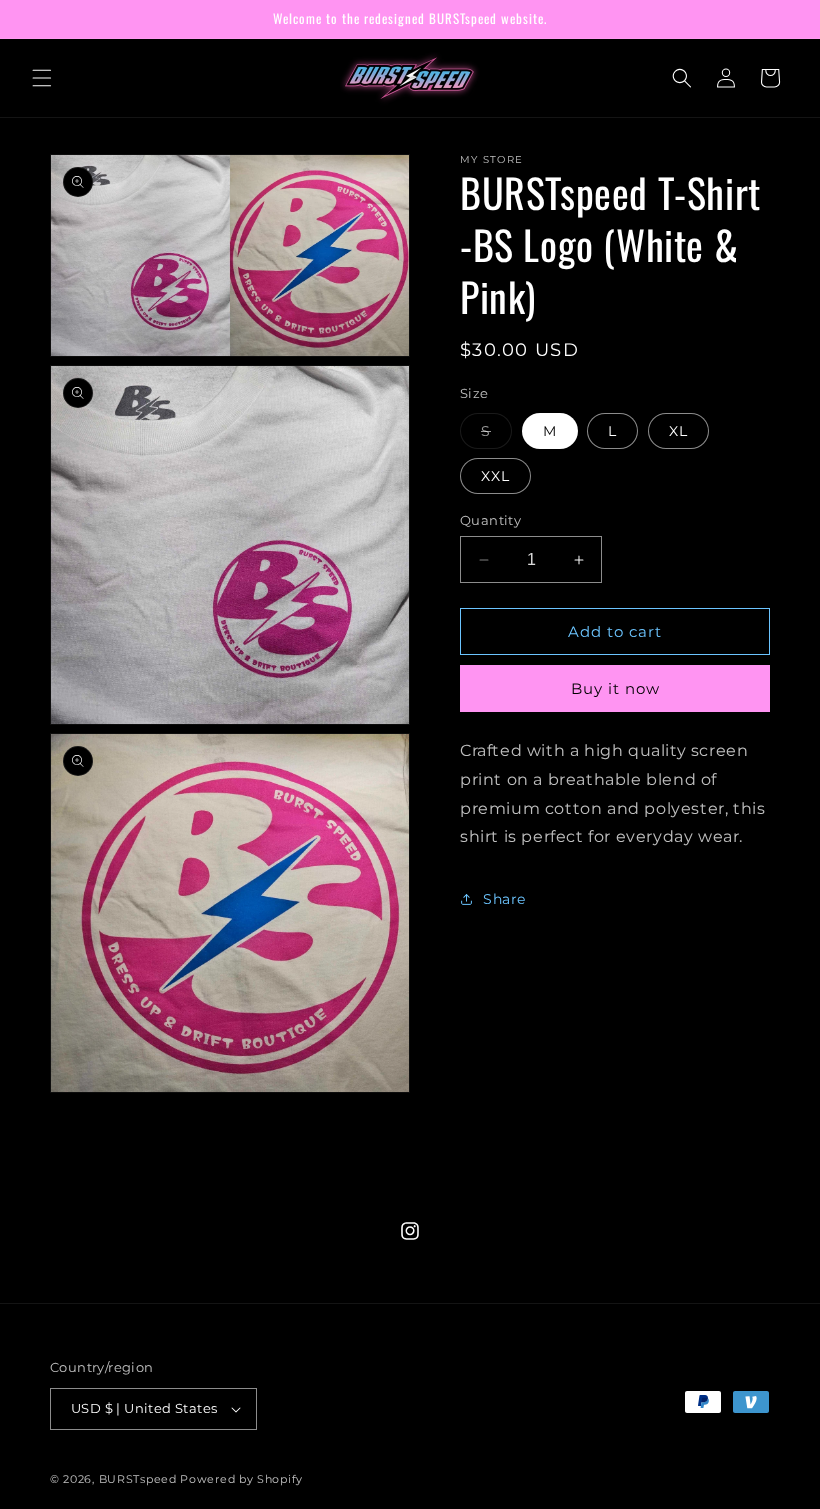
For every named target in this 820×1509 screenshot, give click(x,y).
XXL (495, 476)
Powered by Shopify (241, 1479)
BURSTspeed (138, 1479)
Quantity (490, 520)
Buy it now (615, 688)
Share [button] (504, 899)
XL (678, 431)
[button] (42, 78)
